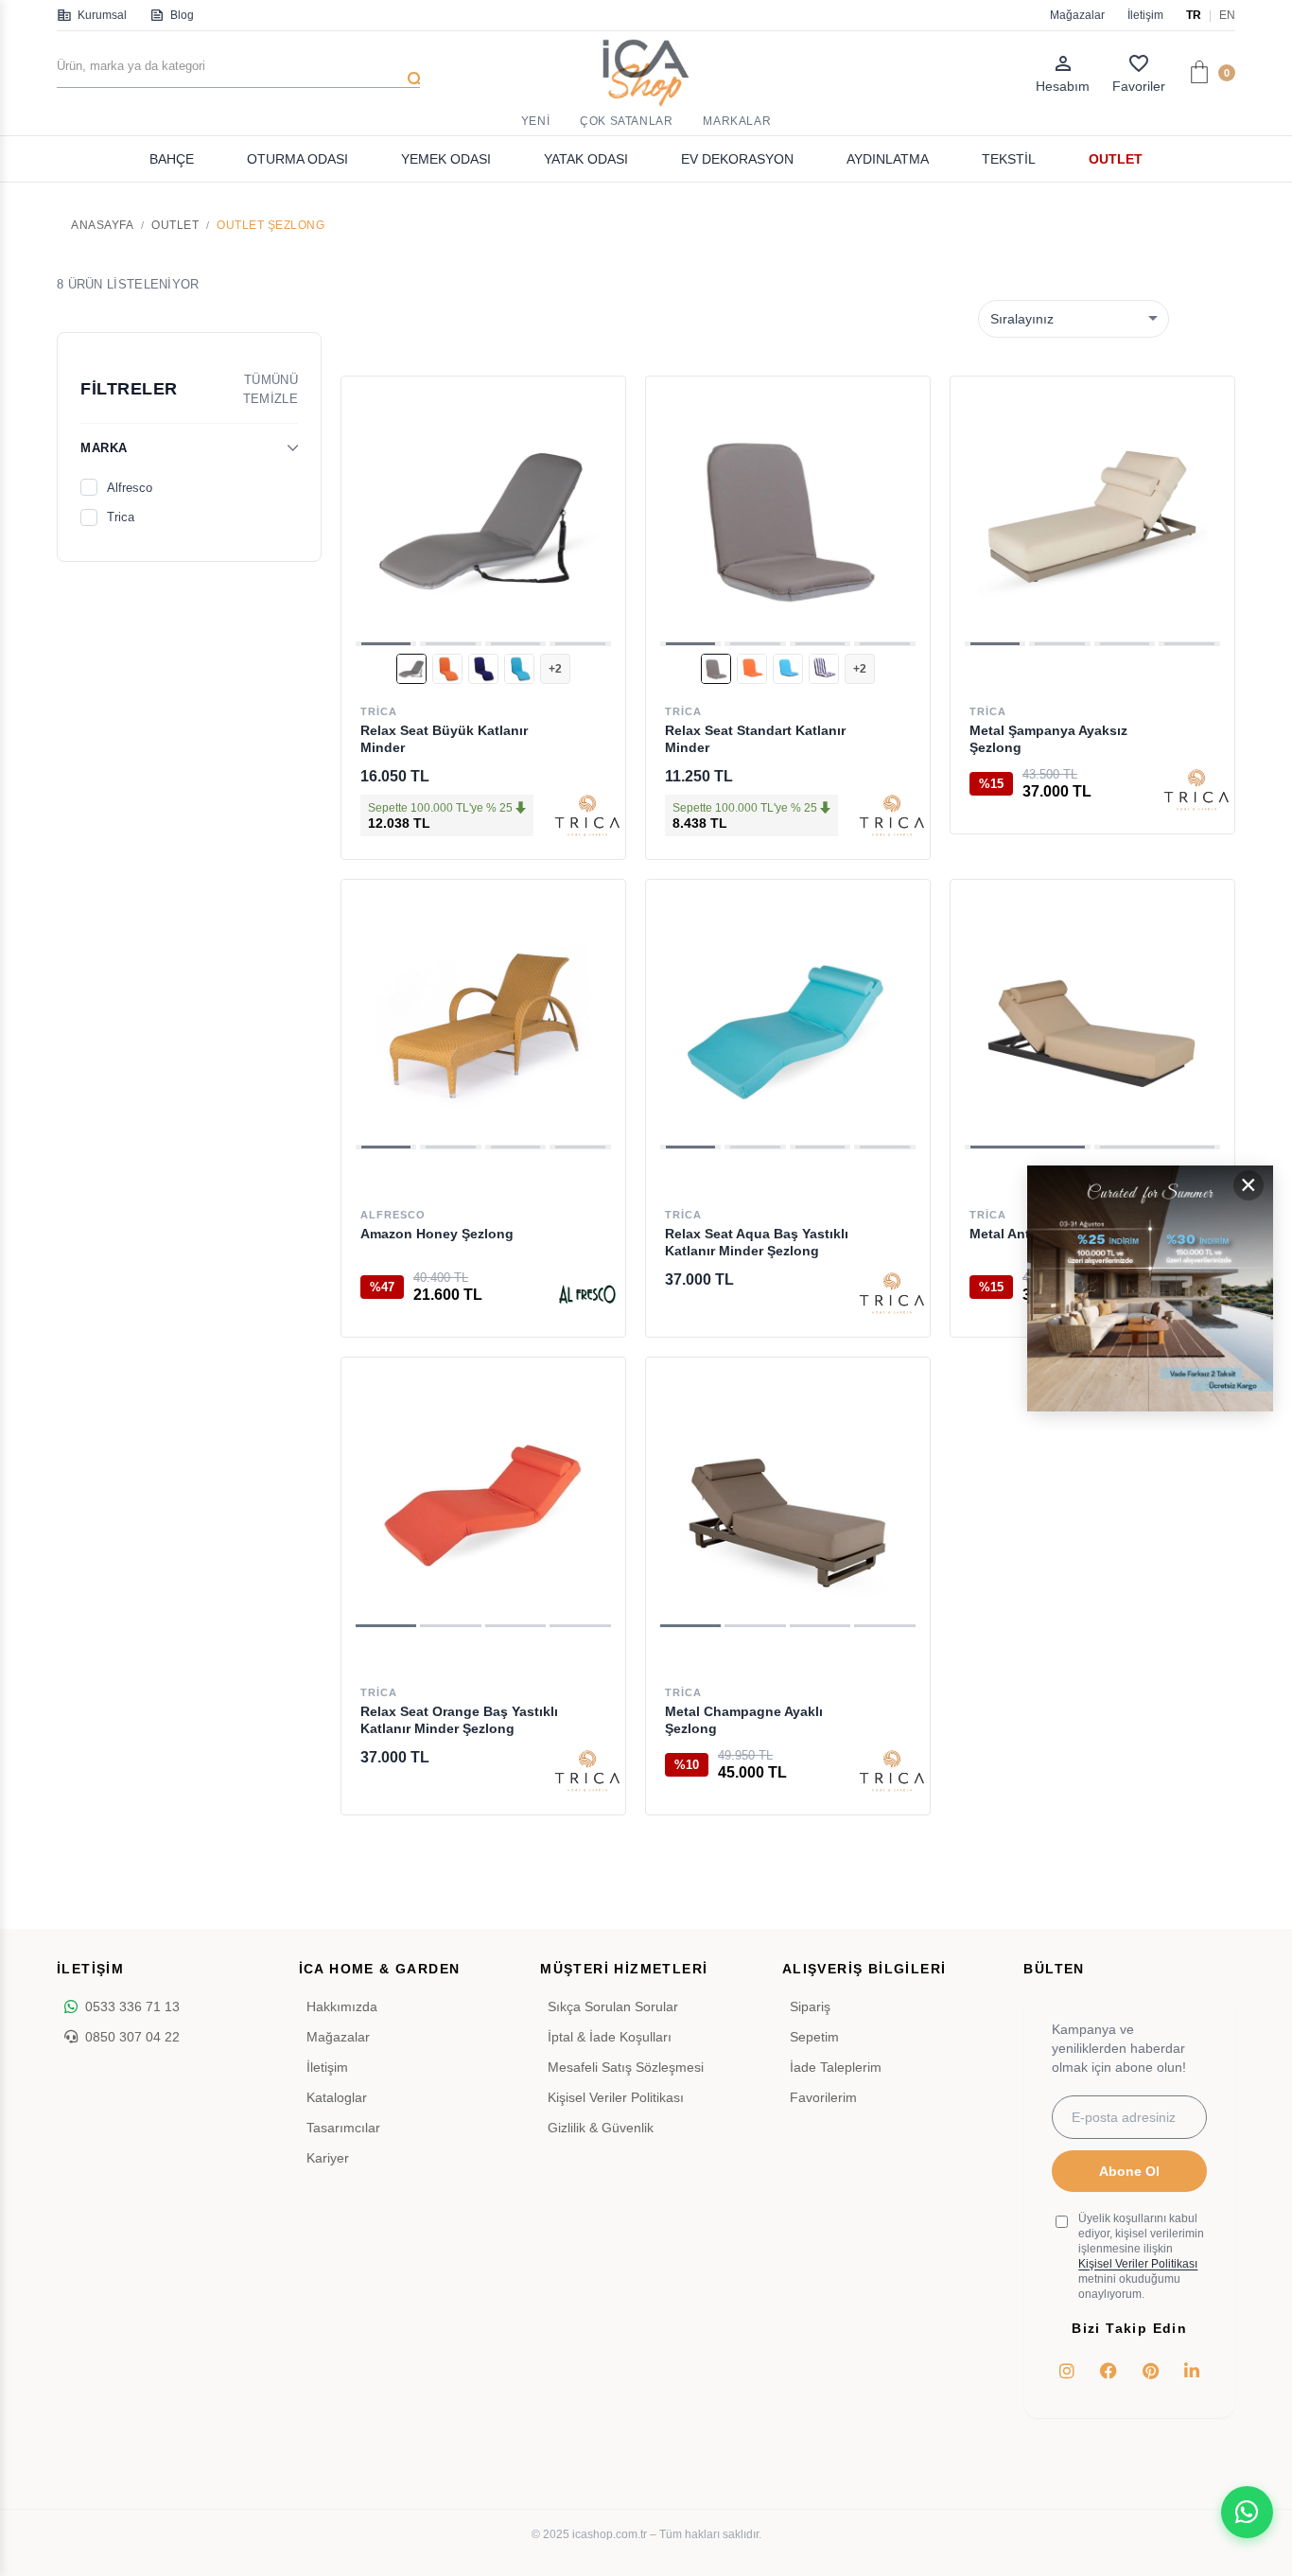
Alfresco (130, 488)
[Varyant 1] (411, 669)
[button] (386, 644)
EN (1227, 15)
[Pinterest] (1150, 2371)
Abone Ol (1129, 2171)
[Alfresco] (587, 1294)
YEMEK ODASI (446, 159)
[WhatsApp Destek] (1247, 2512)
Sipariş (810, 2006)
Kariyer (328, 2158)
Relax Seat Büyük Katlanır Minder (444, 739)
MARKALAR (737, 121)
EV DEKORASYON (737, 159)
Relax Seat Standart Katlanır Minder (755, 739)
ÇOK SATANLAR (626, 121)
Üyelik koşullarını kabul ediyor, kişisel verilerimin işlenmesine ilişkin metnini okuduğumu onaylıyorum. (1141, 2256)
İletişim (1145, 15)
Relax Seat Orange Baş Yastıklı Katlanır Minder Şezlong (459, 1720)
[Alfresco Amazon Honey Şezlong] (483, 1022)
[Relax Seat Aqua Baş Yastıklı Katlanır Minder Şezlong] (788, 1022)
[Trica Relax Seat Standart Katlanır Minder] (788, 518)
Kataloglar (337, 2097)
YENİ (535, 121)
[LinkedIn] (1192, 2371)
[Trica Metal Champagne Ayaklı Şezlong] (788, 1499)
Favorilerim (823, 2097)
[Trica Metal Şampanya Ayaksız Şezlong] (1092, 518)
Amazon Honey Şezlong (437, 1234)
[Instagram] (1067, 2371)
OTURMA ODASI (297, 159)
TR (1194, 15)
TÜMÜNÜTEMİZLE (271, 389)
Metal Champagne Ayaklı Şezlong (744, 1720)
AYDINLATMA (888, 159)
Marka (104, 448)
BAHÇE (172, 159)
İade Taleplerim (836, 2067)
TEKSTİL (1009, 159)
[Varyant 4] (519, 669)
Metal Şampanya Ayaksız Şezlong (1048, 739)
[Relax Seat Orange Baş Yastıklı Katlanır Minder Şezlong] (483, 1499)
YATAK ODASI (586, 159)
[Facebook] (1109, 2371)
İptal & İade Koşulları (610, 2037)
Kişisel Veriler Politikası (616, 2097)
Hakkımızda (342, 2006)
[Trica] (587, 816)
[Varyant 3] (483, 669)
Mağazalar (1077, 15)
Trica (121, 517)
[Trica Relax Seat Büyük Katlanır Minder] (483, 518)
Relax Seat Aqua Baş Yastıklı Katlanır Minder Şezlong (757, 1242)
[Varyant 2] (447, 669)
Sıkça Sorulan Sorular (613, 2006)
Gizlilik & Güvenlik (601, 2128)
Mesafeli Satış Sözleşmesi (626, 2067)
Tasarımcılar (343, 2128)
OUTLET (1116, 159)
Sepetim (814, 2037)
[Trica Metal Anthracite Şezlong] (1092, 1022)
